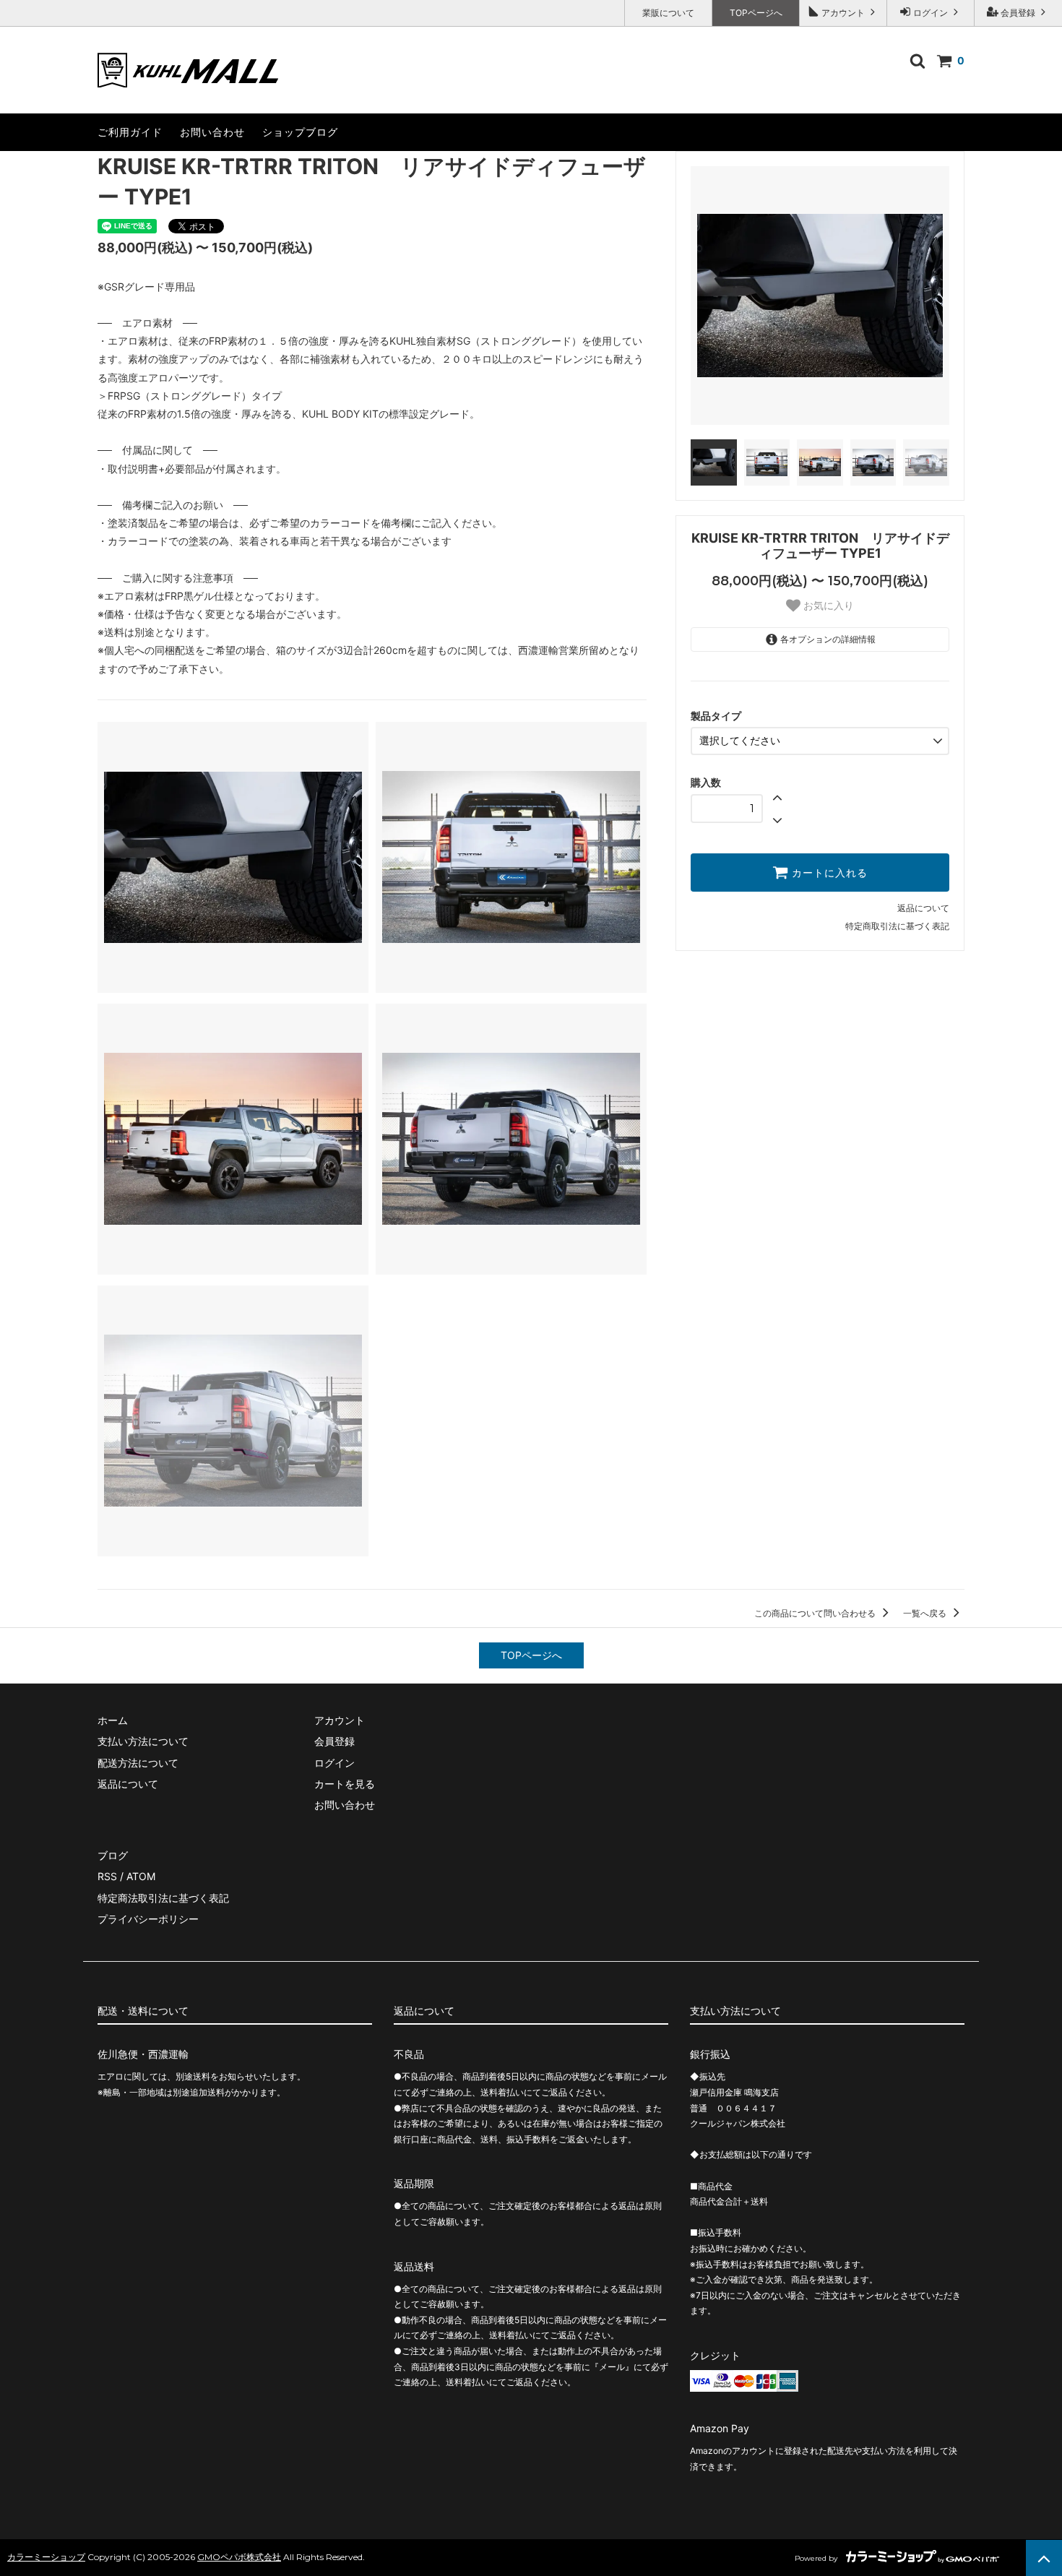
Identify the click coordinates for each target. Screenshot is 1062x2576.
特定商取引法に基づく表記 (897, 926)
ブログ (113, 1855)
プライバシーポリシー (148, 1919)
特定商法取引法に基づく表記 (163, 1898)
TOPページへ (756, 13)
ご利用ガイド (130, 132)
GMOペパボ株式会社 (239, 2557)
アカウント (843, 13)
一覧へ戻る (926, 1613)
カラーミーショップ (46, 2557)
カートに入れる (828, 873)
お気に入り (827, 606)
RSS (107, 1876)
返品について (923, 908)
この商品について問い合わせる (816, 1613)
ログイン (931, 13)
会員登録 (1018, 13)
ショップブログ (300, 132)
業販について (668, 13)
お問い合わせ (212, 132)
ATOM (141, 1876)
